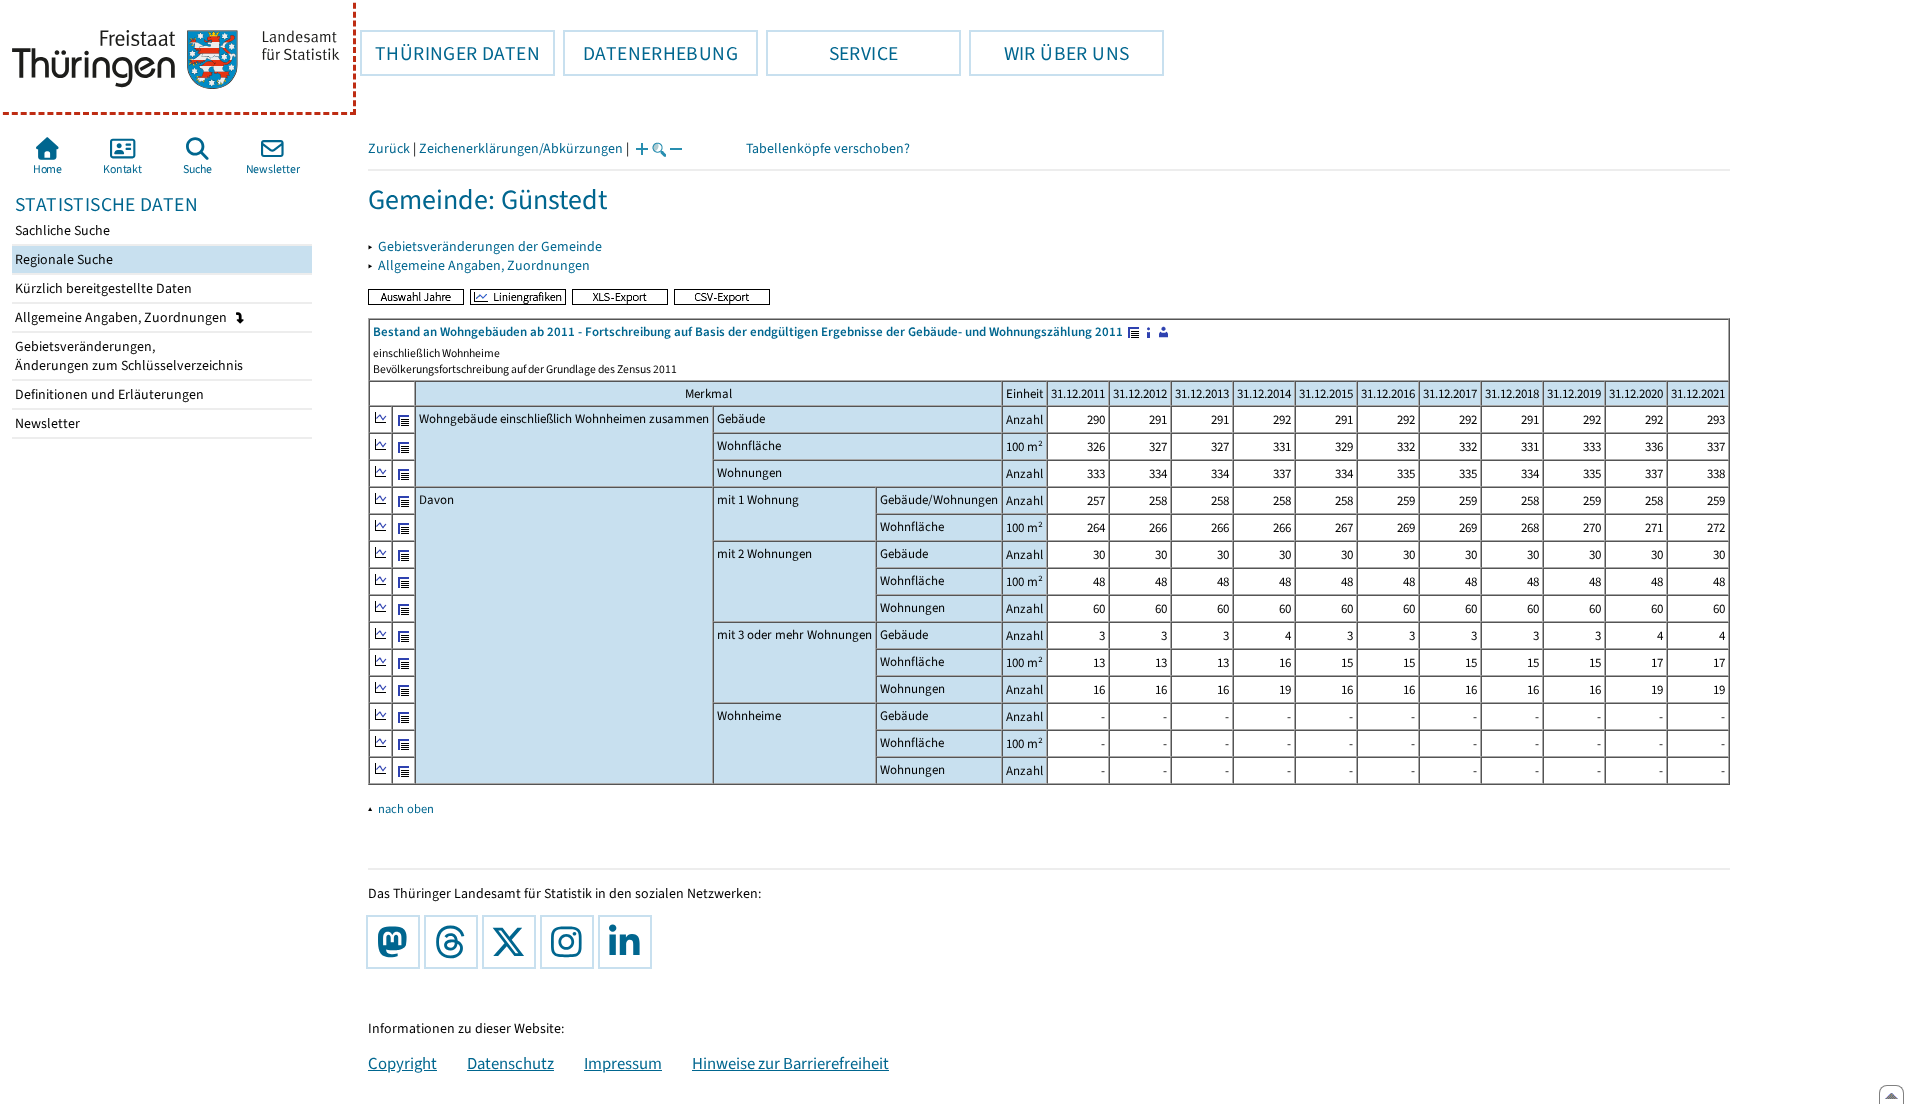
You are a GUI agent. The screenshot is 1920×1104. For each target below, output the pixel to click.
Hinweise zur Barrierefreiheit (790, 1063)
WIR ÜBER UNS (1049, 53)
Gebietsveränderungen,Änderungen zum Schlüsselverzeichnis (127, 356)
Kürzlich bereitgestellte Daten (102, 288)
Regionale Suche (62, 259)
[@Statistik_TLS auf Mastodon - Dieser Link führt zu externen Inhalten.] (397, 942)
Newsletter (46, 423)
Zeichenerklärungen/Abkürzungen (521, 148)
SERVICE (832, 53)
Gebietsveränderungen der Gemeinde (490, 246)
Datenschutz (510, 1063)
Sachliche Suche (61, 230)
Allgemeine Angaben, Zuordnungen (122, 317)
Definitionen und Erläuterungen (108, 394)
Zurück (389, 148)
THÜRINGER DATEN (450, 53)
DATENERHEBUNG (650, 53)
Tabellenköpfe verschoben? (828, 148)
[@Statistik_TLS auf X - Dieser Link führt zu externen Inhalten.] (513, 942)
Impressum (623, 1063)
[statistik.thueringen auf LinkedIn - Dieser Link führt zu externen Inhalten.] (629, 942)
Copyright (402, 1063)
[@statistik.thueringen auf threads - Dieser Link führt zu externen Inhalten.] (455, 942)
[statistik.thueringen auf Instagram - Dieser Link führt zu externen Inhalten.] (571, 942)
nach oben (406, 808)
